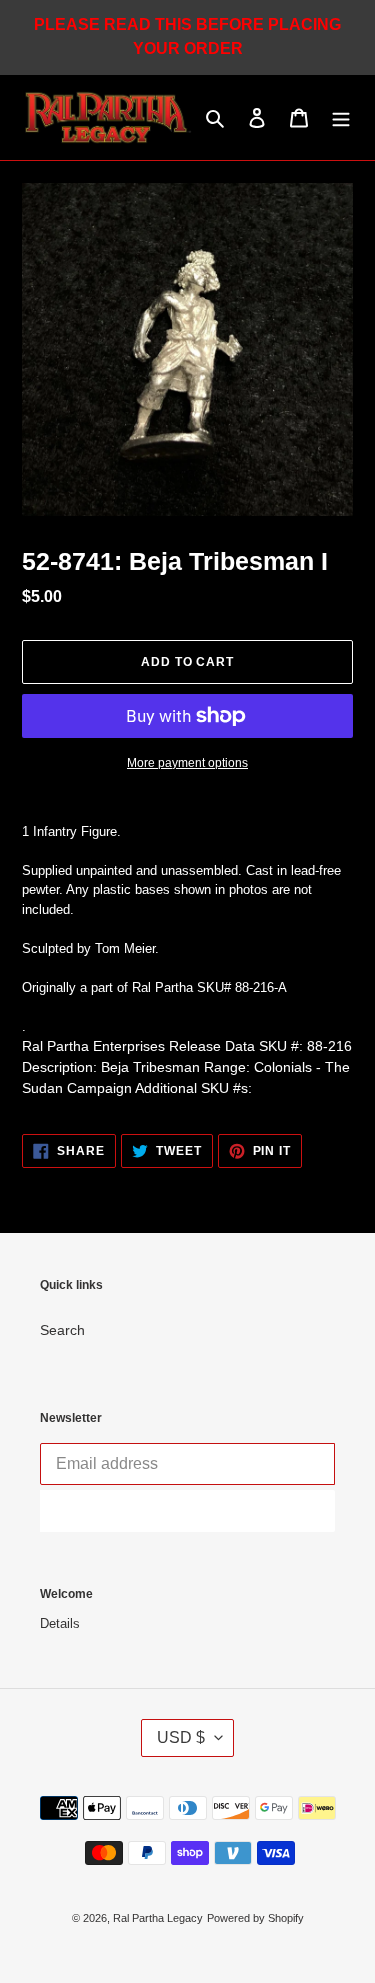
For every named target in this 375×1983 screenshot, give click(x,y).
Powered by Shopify (255, 1918)
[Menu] (341, 117)
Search (62, 1330)
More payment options (187, 763)
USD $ (181, 1737)
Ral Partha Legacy (158, 1918)
